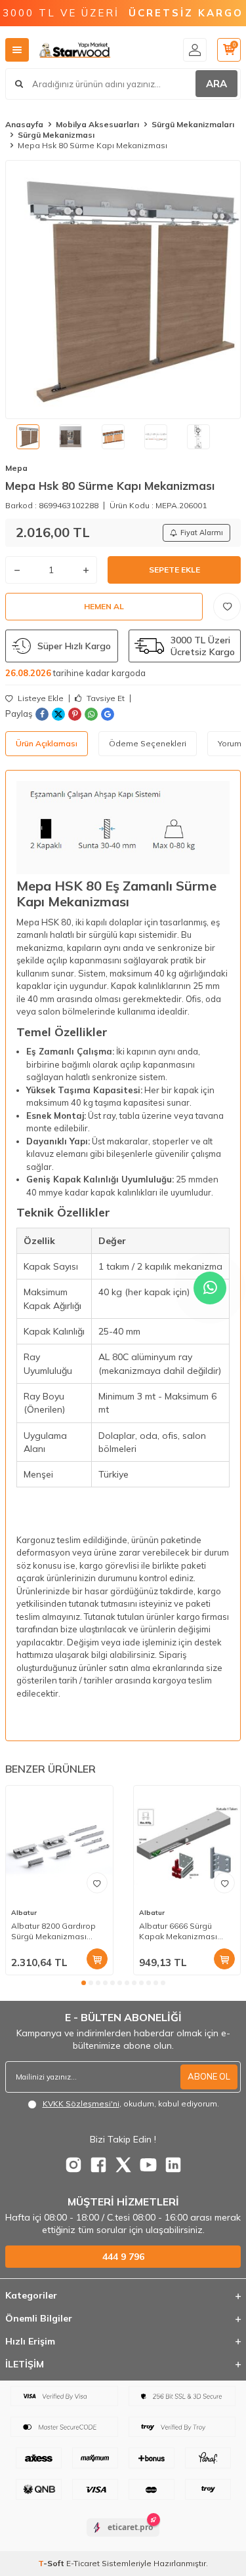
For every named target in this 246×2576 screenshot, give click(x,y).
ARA (216, 84)
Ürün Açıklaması (47, 743)
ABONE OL (209, 2076)
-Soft (52, 2563)
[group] (123, 290)
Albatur (24, 1913)
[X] (123, 2165)
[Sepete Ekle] (97, 1959)
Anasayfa (24, 124)
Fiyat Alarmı (202, 533)
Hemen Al (104, 606)
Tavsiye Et (105, 698)
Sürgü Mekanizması (56, 135)
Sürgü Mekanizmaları (193, 124)
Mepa (16, 468)
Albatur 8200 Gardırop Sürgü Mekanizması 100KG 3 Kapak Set (53, 1931)
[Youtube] (148, 2165)
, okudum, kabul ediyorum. (131, 2103)
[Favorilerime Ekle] (97, 1883)
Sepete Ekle (174, 570)
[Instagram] (73, 2165)
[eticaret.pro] (123, 2539)
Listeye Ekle (40, 698)
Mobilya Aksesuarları (97, 124)
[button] (84, 1983)
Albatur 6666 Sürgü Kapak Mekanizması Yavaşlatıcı (178, 1931)
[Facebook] (98, 2165)
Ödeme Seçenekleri (148, 743)
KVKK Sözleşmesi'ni (81, 2103)
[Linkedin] (173, 2165)
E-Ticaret (83, 2563)
